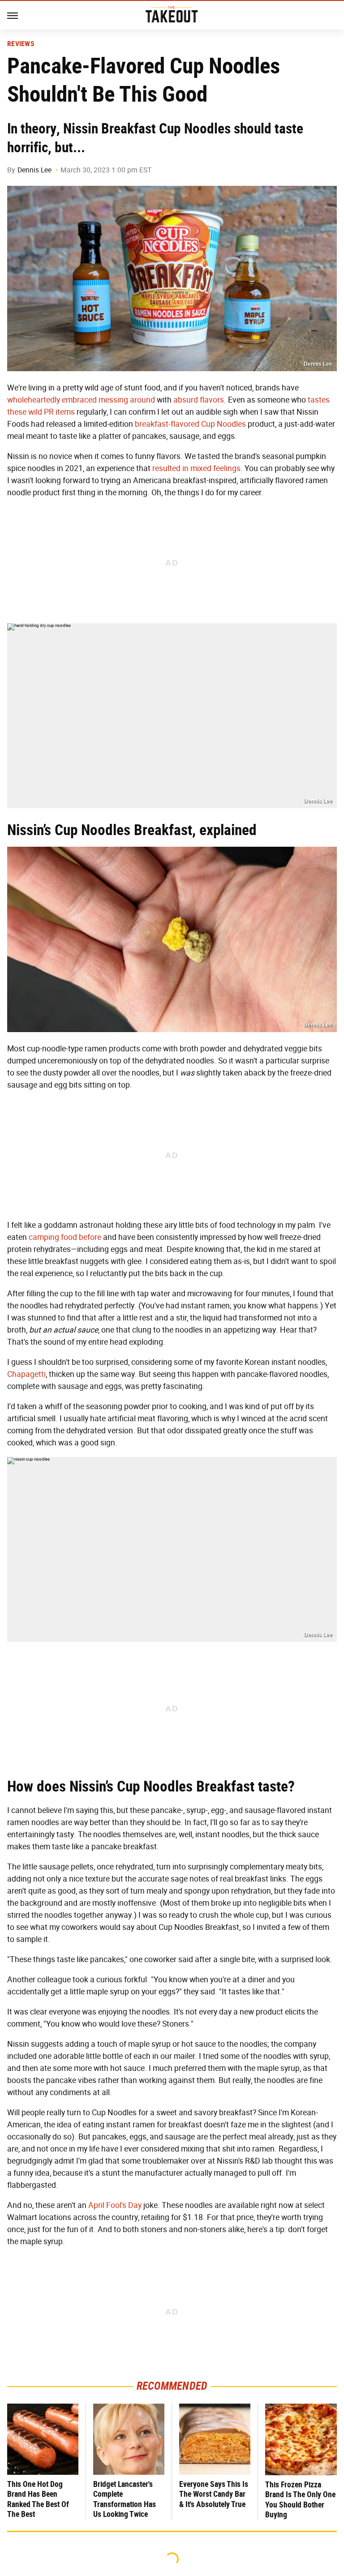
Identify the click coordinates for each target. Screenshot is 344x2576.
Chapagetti (26, 1374)
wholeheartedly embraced (52, 400)
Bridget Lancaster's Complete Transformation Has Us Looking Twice (125, 2499)
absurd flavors (199, 400)
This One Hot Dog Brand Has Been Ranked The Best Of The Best (38, 2499)
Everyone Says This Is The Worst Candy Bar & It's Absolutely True (214, 2494)
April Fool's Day (115, 2205)
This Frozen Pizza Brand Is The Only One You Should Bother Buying (300, 2500)
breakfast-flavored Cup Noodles (190, 424)
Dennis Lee (34, 170)
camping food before (65, 1237)
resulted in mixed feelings (196, 468)
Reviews (21, 44)
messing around (127, 400)
